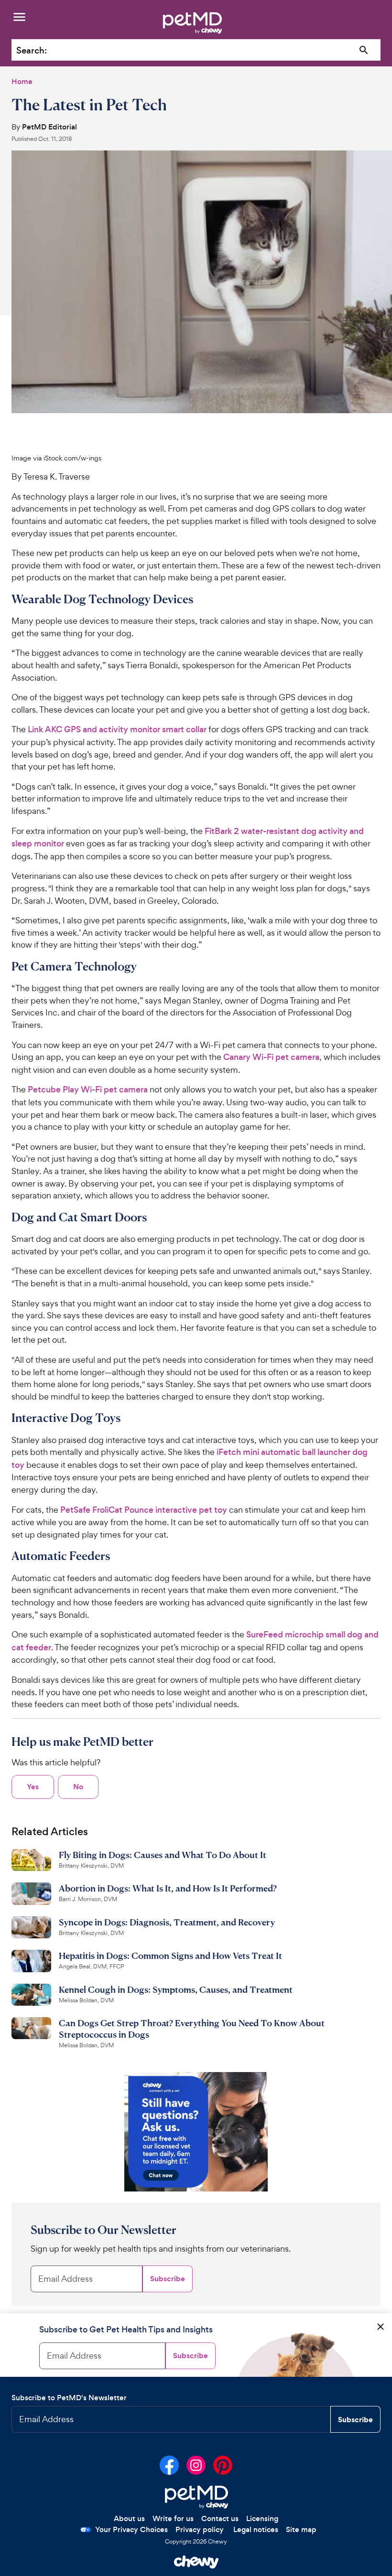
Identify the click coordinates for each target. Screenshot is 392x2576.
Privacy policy (200, 2529)
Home (22, 81)
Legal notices (256, 2529)
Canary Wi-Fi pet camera (271, 1057)
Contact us (220, 2518)
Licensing (262, 2518)
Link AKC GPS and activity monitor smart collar (117, 729)
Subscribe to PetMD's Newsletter (69, 2398)
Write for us (173, 2518)
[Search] (364, 50)
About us (129, 2518)
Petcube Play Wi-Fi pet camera (88, 1090)
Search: (32, 50)
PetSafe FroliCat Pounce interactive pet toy (144, 1510)
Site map (301, 2529)
